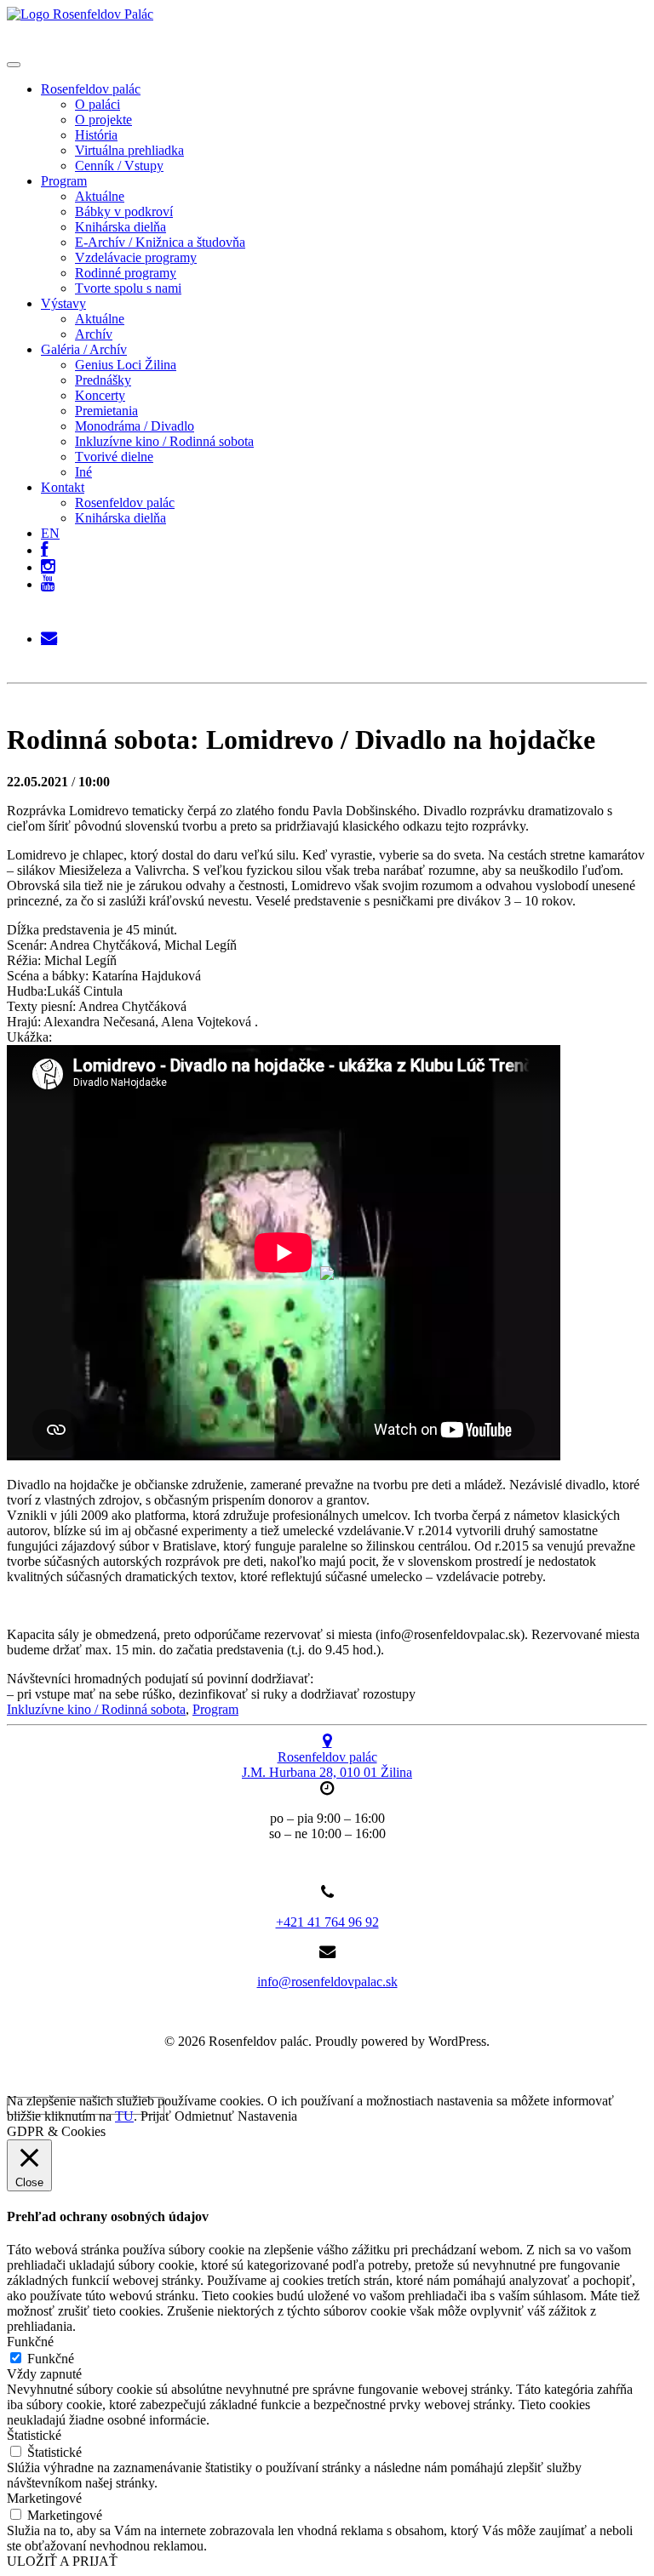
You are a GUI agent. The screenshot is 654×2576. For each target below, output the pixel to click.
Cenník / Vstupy (119, 166)
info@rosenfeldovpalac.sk (327, 1982)
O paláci (98, 104)
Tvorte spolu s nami (128, 288)
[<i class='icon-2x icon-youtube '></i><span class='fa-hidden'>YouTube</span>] (48, 584)
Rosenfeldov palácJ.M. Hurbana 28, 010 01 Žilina (327, 1765)
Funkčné (51, 2359)
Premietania (106, 411)
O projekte (103, 120)
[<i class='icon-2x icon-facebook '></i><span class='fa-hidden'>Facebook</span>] (44, 546)
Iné (83, 472)
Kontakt (63, 487)
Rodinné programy (126, 273)
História (96, 135)
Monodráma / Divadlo (135, 426)
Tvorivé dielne (114, 457)
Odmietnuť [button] (204, 2116)
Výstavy (63, 303)
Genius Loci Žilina (126, 365)
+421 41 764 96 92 (327, 1922)
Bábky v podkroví (124, 211)
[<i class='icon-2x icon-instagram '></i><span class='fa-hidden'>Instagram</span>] (48, 563)
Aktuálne (100, 196)
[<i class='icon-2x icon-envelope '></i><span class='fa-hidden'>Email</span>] (49, 634)
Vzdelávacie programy (136, 257)
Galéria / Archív (84, 349)
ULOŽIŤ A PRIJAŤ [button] (62, 2561)
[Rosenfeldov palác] (80, 14)
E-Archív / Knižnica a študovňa (160, 242)
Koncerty (100, 395)
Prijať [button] (156, 2116)
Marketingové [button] (44, 2498)
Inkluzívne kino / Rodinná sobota (164, 441)
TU (124, 2116)
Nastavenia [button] (267, 2116)
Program (64, 181)
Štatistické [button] (34, 2435)
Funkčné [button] (30, 2342)
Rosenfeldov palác (91, 89)
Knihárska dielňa (120, 227)
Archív (94, 334)
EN (50, 533)
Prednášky (103, 380)
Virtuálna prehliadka (129, 150)
